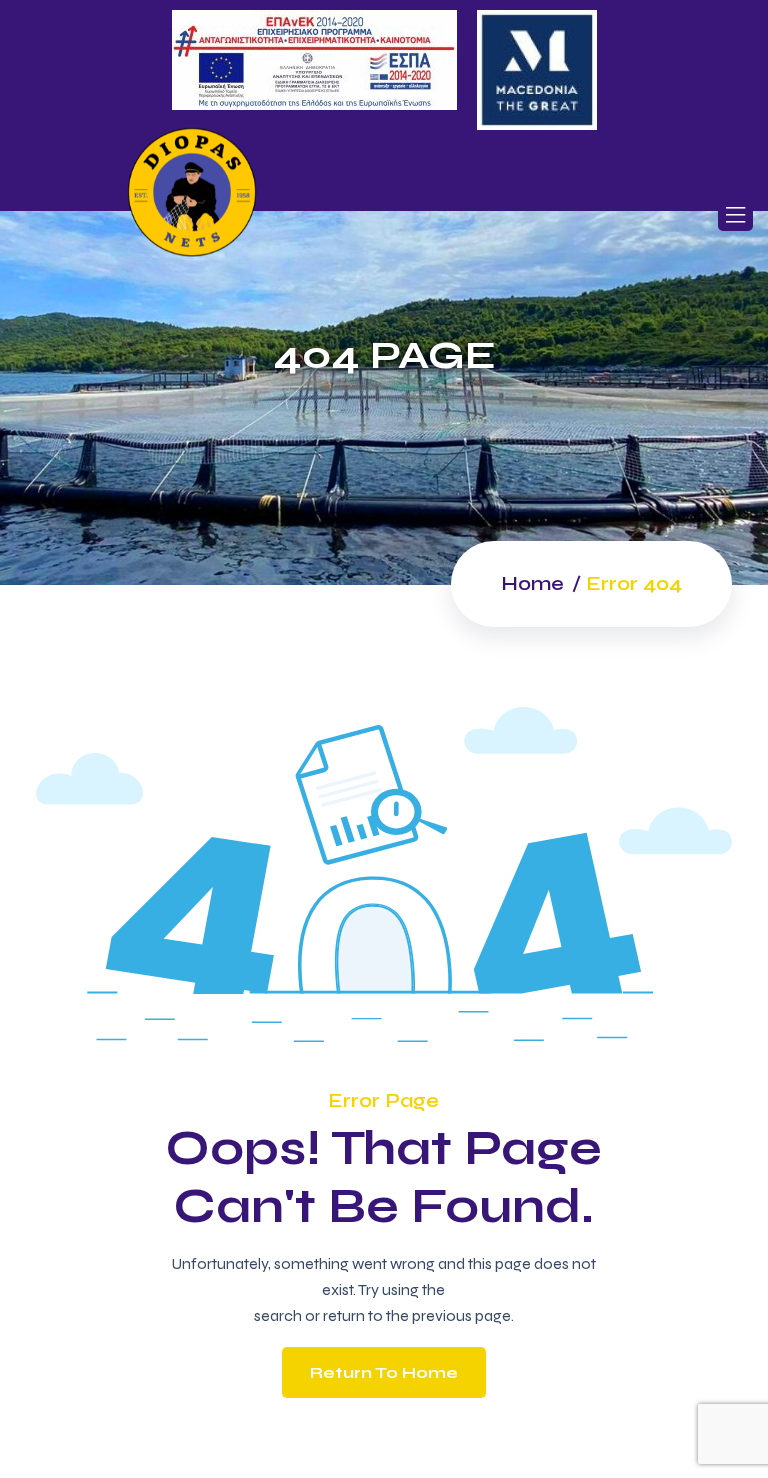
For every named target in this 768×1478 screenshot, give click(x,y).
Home (532, 583)
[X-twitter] (404, 165)
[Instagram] (363, 165)
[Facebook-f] (322, 165)
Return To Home (384, 1372)
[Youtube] (445, 165)
